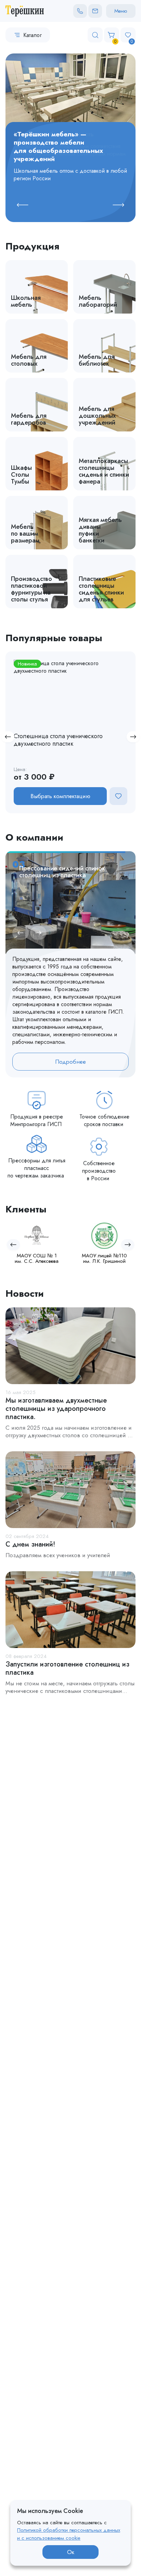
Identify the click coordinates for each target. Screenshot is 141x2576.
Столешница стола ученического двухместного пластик (58, 740)
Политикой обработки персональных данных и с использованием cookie (69, 2534)
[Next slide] (118, 205)
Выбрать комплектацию (60, 796)
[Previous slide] (23, 205)
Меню (121, 11)
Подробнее (70, 1062)
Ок (71, 2552)
